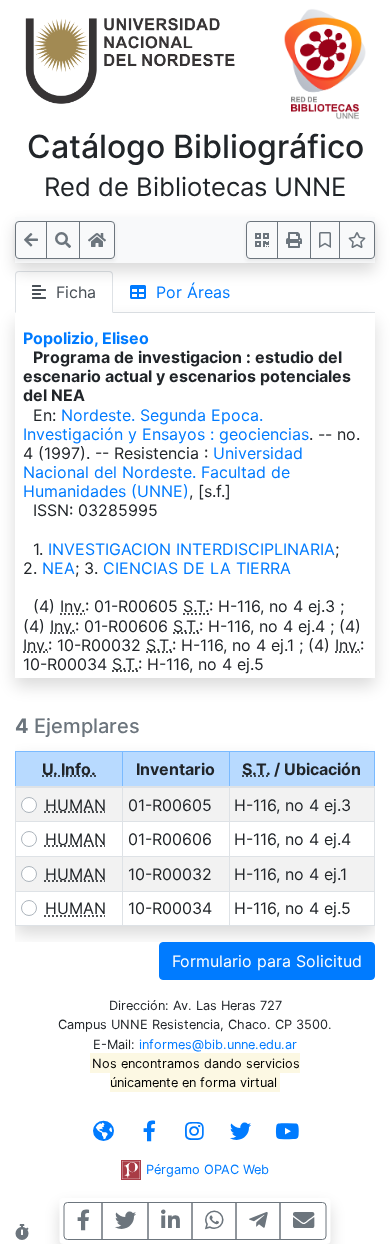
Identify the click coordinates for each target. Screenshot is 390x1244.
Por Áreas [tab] (188, 292)
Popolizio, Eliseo (86, 338)
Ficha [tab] (71, 292)
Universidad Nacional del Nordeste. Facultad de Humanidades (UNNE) (163, 472)
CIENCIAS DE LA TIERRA (197, 568)
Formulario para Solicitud (267, 961)
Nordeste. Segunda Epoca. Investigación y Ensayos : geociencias (166, 424)
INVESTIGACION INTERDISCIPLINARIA (191, 549)
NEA (58, 568)
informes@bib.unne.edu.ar (218, 1044)
